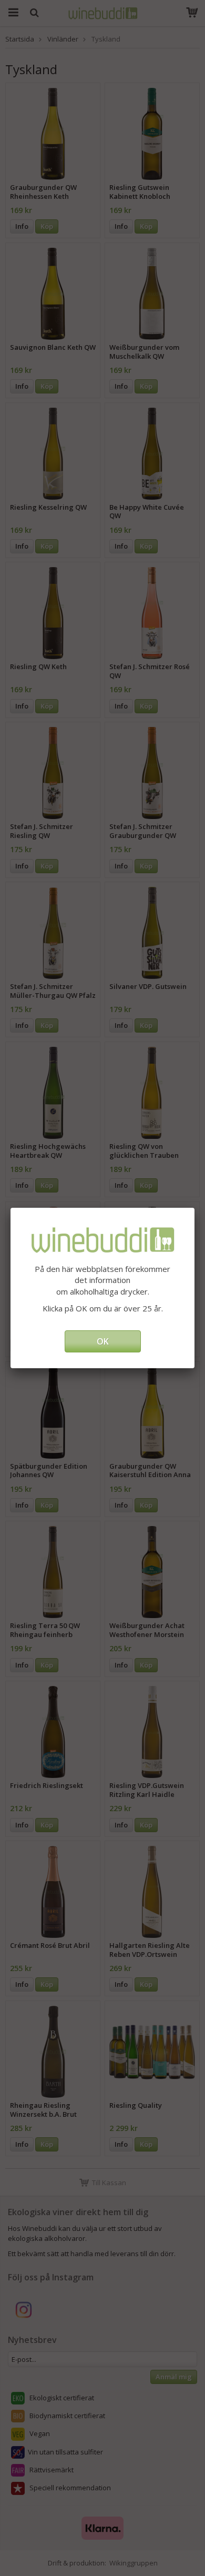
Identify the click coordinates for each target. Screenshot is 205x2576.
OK (103, 1341)
